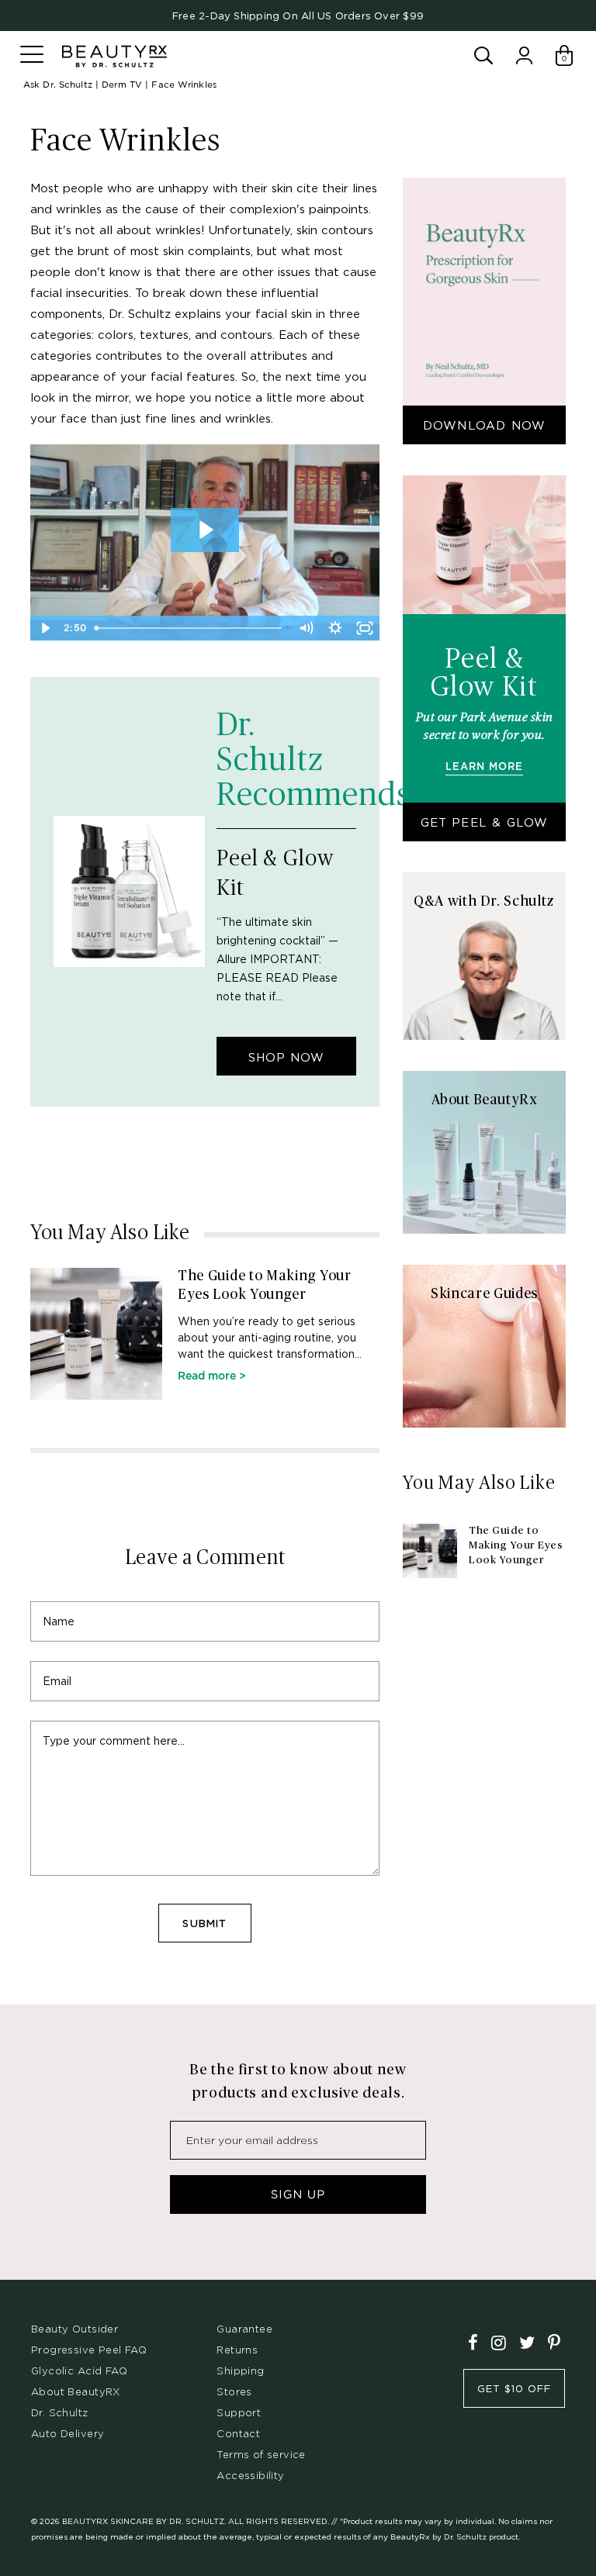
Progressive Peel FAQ (89, 2350)
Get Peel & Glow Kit (485, 829)
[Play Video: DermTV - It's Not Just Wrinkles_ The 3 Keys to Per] (205, 530)
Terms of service (261, 2454)
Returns (237, 2350)
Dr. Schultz (60, 2412)
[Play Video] (45, 628)
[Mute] (306, 628)
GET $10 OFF (514, 2388)
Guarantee (244, 2329)
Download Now (484, 425)
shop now (286, 1057)
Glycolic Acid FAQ (79, 2371)
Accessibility (250, 2475)
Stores (234, 2391)
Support (239, 2412)
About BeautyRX (76, 2391)
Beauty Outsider (74, 2329)
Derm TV (122, 85)
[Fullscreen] (365, 628)
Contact (238, 2433)
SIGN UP (298, 2194)
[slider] (191, 628)
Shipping (240, 2371)
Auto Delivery (68, 2433)
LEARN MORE (484, 767)
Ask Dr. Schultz (58, 85)
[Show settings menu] (335, 628)
